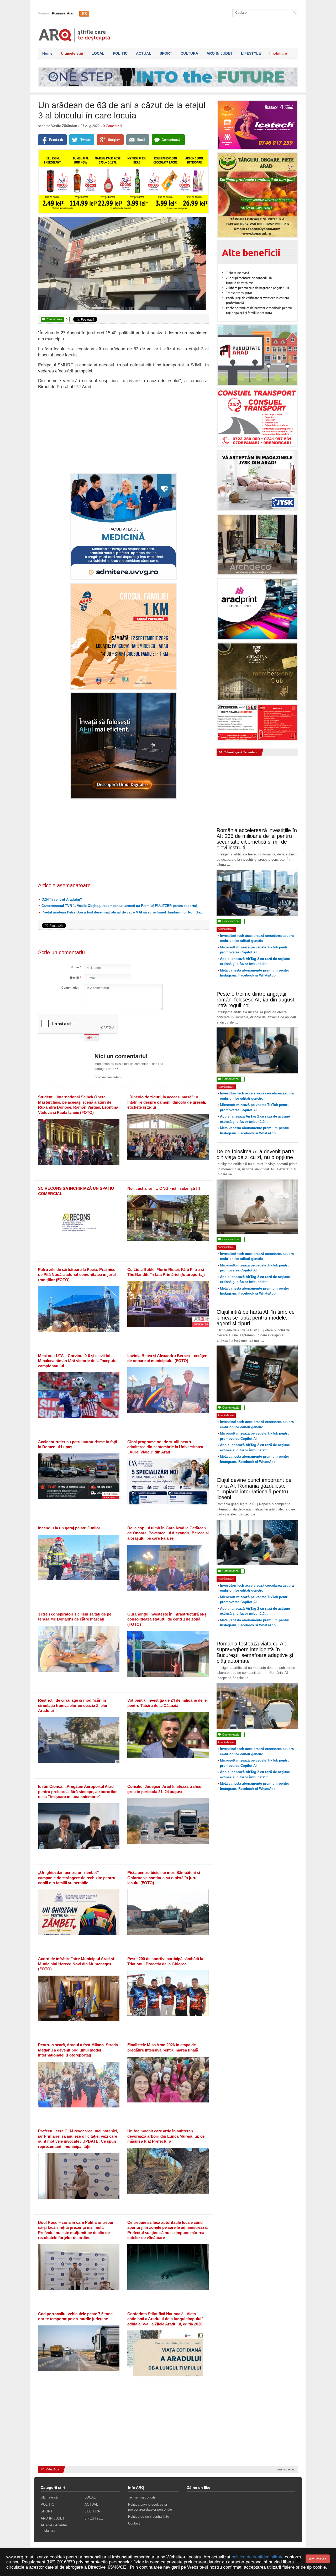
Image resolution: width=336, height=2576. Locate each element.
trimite (92, 1038)
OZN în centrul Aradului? (62, 899)
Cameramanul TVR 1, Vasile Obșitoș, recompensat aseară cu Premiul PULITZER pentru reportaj (119, 906)
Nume (75, 967)
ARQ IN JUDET (220, 53)
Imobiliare (278, 53)
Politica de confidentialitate (149, 2517)
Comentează (55, 319)
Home (47, 53)
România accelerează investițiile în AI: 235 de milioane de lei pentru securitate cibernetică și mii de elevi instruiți (257, 839)
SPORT (166, 53)
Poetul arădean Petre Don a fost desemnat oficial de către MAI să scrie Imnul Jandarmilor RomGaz (122, 912)
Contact (134, 2523)
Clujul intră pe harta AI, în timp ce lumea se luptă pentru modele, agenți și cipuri (256, 1318)
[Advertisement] (123, 431)
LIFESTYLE (251, 53)
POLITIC (120, 53)
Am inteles (318, 2559)
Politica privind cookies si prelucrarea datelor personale (150, 2507)
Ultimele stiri (72, 53)
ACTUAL (144, 53)
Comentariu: (70, 988)
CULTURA (189, 53)
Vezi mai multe (286, 2469)
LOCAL (98, 53)
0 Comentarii (112, 126)
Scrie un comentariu (108, 1077)
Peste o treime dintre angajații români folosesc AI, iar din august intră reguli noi (255, 1000)
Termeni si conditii (142, 2497)
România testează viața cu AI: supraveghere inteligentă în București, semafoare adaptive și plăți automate (255, 1652)
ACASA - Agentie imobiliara (54, 2528)
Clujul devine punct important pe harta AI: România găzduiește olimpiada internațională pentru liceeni (254, 1489)
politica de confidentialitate (258, 2557)
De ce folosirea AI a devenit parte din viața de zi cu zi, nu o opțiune (255, 1154)
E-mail (74, 978)
